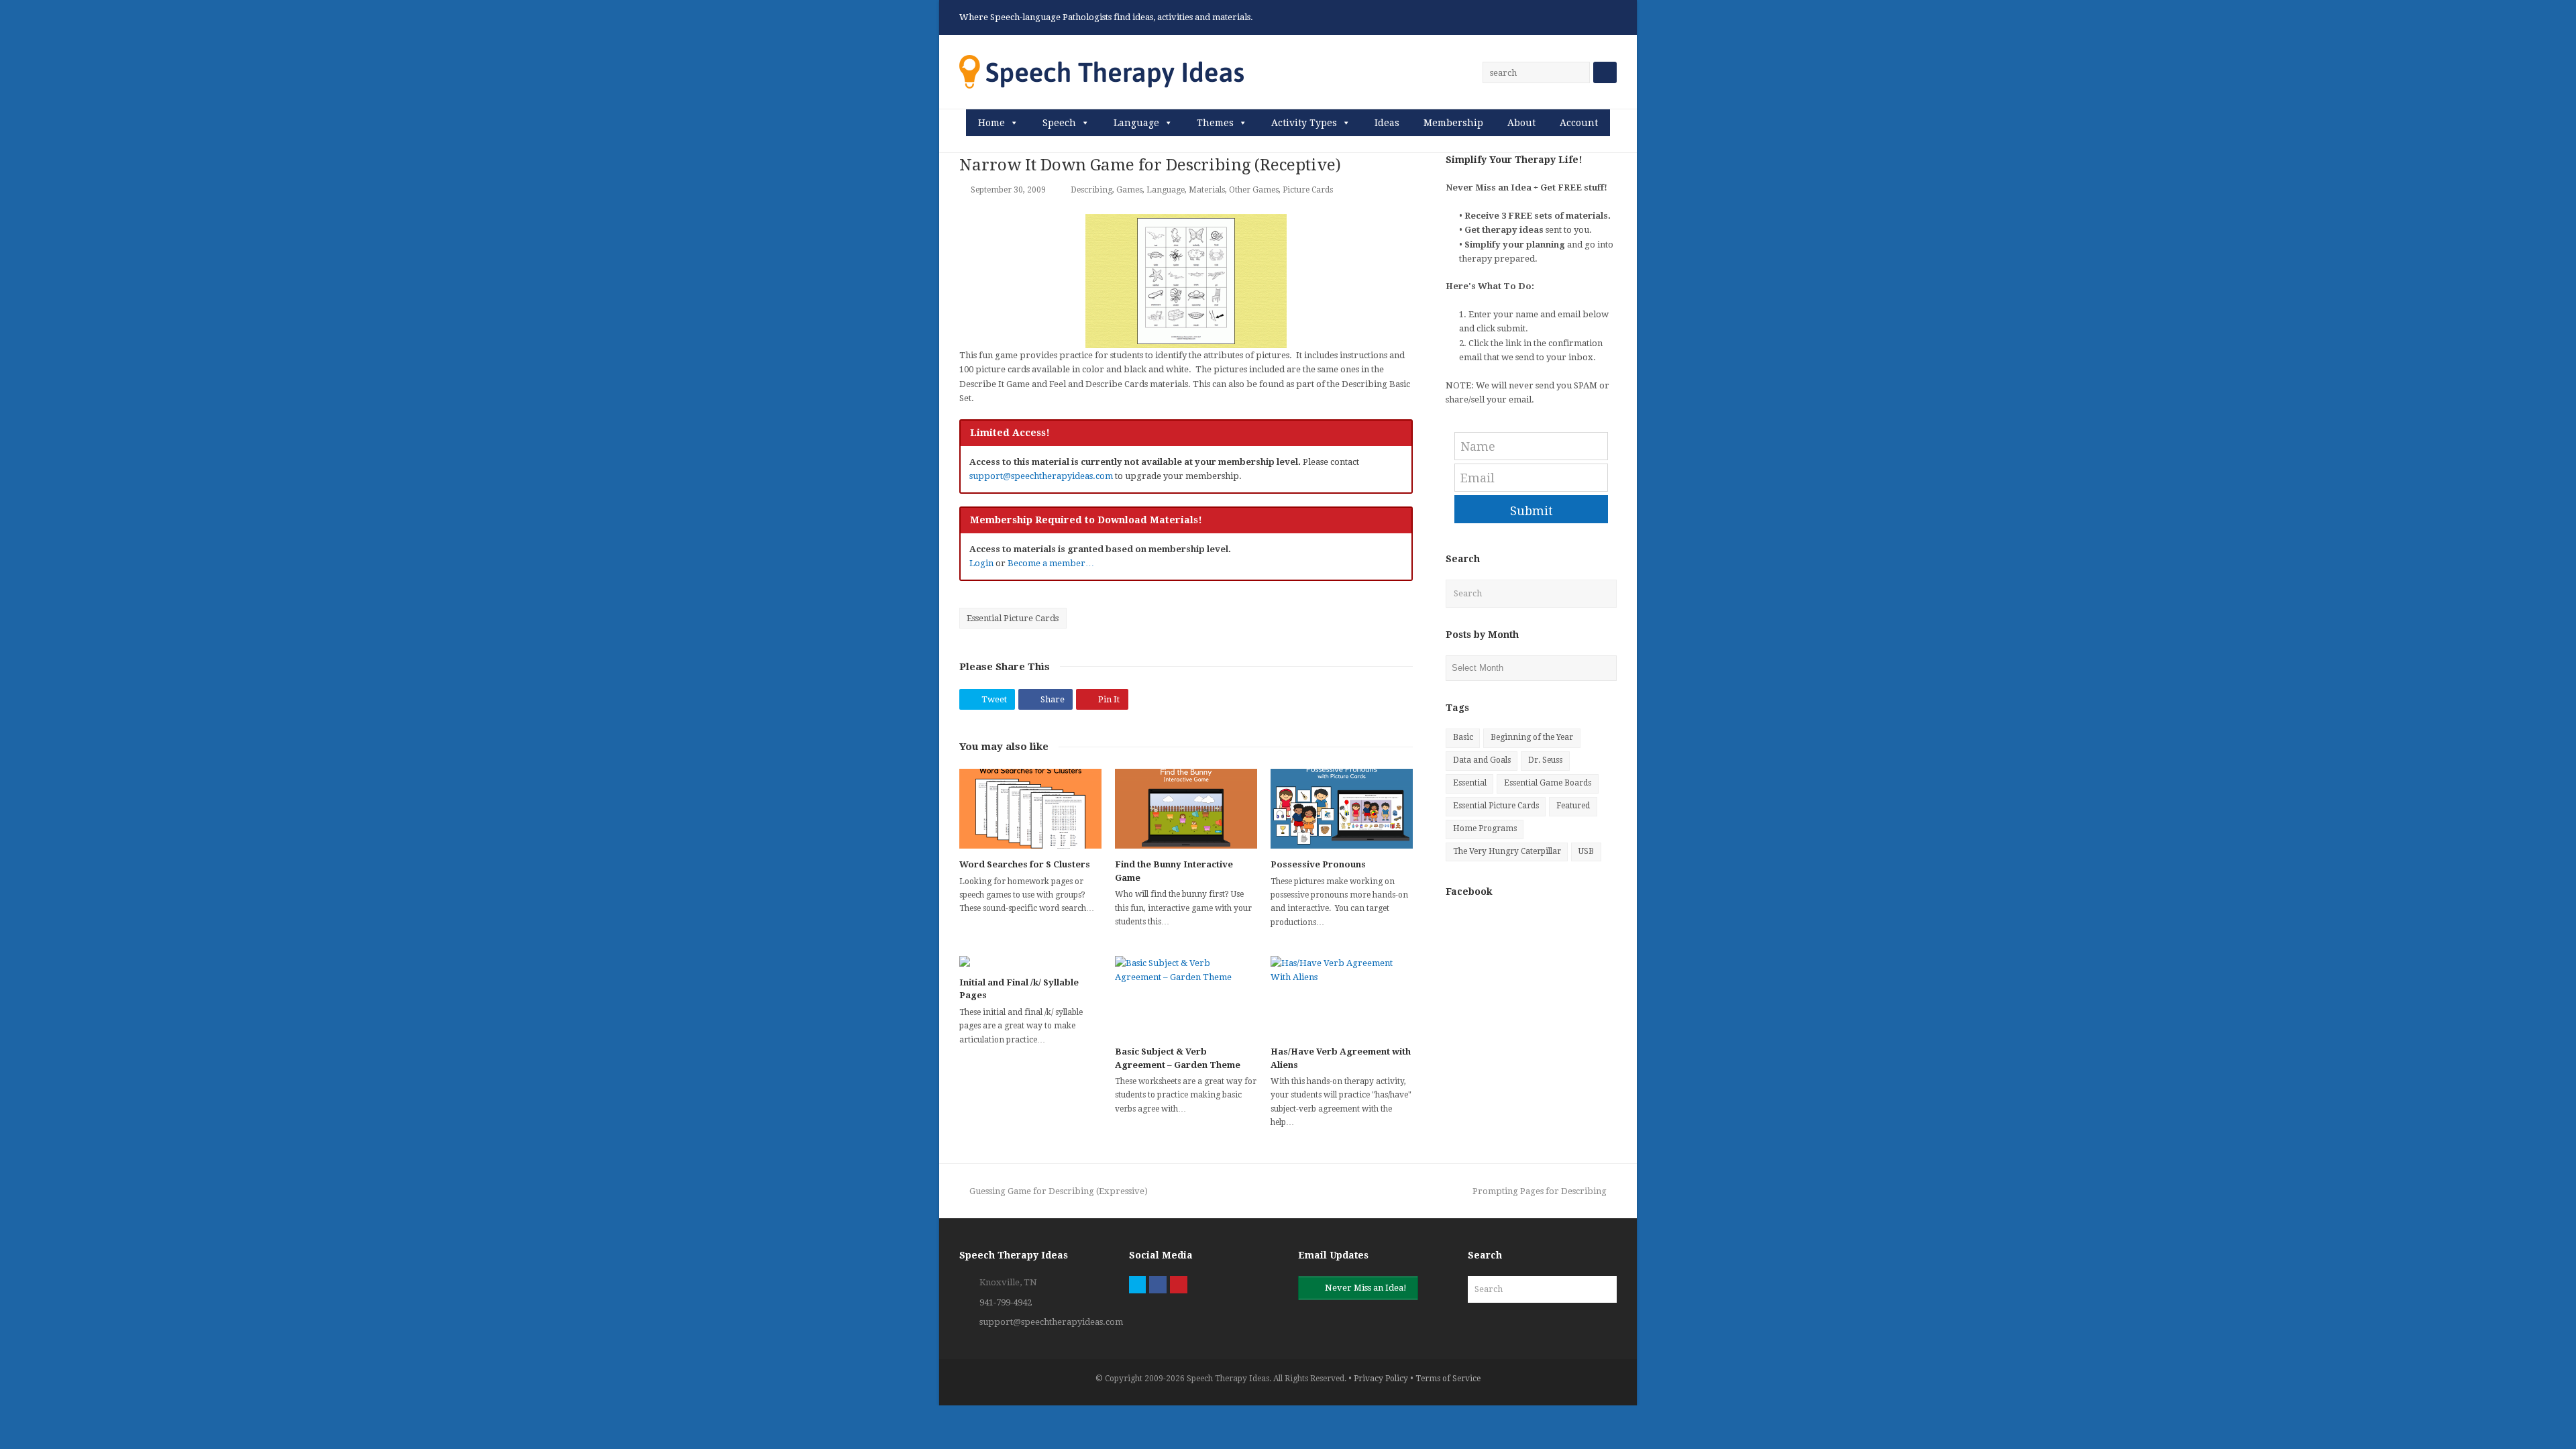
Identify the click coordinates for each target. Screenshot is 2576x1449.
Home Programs (1485, 828)
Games (1129, 190)
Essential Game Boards (1548, 783)
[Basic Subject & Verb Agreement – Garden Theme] (1186, 996)
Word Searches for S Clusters (1025, 864)
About (1521, 123)
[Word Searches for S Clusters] (1030, 809)
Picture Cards (1308, 190)
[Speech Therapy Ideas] (1102, 71)
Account (1579, 123)
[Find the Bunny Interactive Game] (1186, 809)
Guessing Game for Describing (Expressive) (1058, 1191)
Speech (1059, 123)
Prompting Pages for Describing (1540, 1191)
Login (981, 563)
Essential (1470, 783)
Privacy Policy (1381, 1379)
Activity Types (1304, 123)
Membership (1453, 123)
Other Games (1254, 190)
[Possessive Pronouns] (1342, 809)
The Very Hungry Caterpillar (1507, 851)
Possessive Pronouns (1318, 864)
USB (1586, 851)
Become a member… (1051, 563)
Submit (1532, 511)
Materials (1207, 190)
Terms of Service (1448, 1379)
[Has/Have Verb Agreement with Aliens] (1342, 996)
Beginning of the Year (1532, 737)
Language (1136, 123)
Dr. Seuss (1545, 760)
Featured (1573, 806)
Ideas (1387, 123)
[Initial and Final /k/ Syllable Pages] (1030, 961)
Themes (1215, 123)
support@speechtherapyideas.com (1041, 476)
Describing (1091, 190)
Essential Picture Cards (1013, 618)
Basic (1463, 737)
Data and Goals (1482, 760)
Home (991, 123)
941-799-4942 (1006, 1302)
